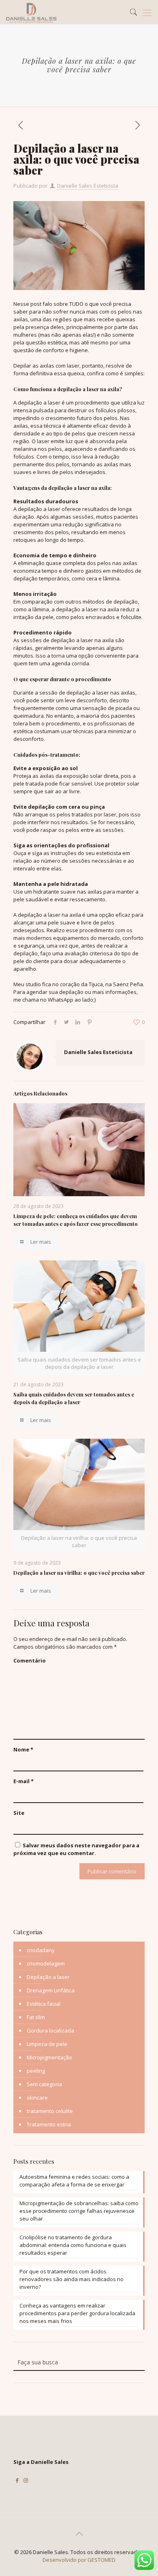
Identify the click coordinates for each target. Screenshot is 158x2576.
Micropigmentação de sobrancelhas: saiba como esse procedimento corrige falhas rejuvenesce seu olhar (79, 2211)
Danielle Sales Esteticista (88, 186)
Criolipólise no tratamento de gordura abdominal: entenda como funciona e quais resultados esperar (73, 2245)
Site (19, 1813)
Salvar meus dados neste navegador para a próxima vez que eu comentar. (76, 1849)
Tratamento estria (49, 2124)
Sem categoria (44, 2084)
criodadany (41, 1950)
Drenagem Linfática (51, 1990)
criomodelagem (46, 1963)
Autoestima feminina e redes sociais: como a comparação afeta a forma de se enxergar (74, 2181)
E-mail (23, 1781)
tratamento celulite (50, 2111)
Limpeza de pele (47, 2044)
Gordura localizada (50, 2030)
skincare (37, 2098)
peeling (36, 2071)
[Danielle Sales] (31, 12)
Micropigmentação (49, 2057)
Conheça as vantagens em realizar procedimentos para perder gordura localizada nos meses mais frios (77, 2313)
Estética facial (44, 2004)
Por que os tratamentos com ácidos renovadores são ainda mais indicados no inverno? (72, 2279)
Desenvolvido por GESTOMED (79, 2560)
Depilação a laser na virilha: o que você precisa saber (79, 1573)
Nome (23, 1749)
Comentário (30, 1660)
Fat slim (36, 2017)
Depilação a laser (48, 1977)
